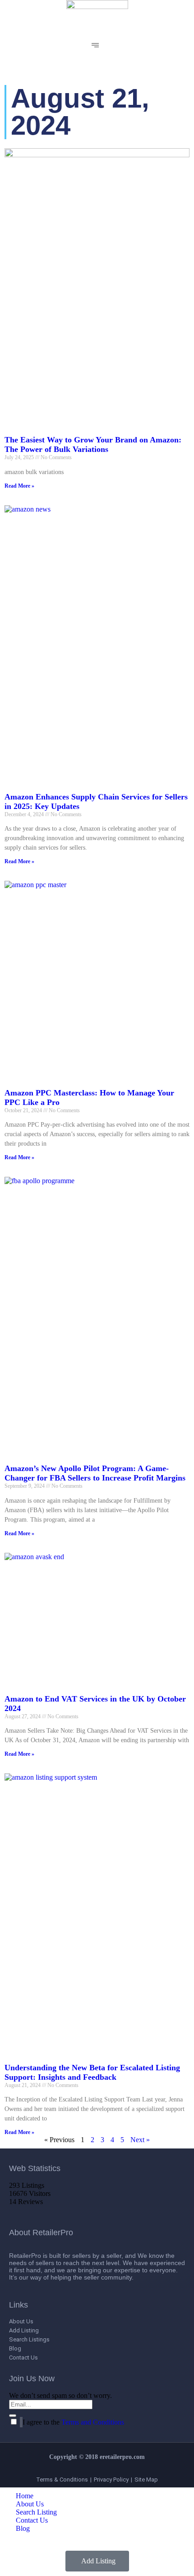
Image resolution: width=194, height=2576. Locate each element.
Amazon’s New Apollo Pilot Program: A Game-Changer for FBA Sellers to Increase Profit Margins (95, 1473)
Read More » (19, 486)
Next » (140, 2140)
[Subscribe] (13, 2416)
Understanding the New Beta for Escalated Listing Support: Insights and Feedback (92, 2072)
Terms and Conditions (93, 2422)
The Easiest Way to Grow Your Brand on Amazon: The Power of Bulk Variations (93, 444)
